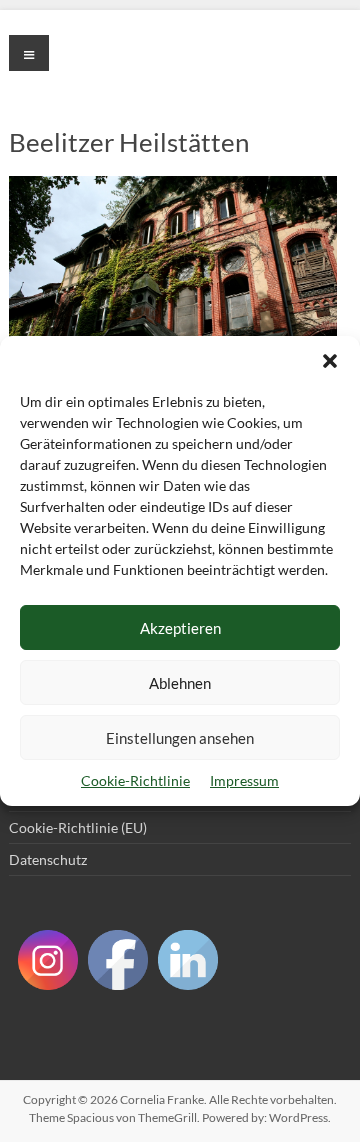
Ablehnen (180, 683)
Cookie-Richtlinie (135, 780)
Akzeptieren (180, 628)
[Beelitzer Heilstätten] (173, 185)
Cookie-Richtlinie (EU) (78, 827)
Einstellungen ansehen (180, 738)
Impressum (244, 780)
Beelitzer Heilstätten (129, 142)
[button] (330, 361)
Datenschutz (48, 859)
